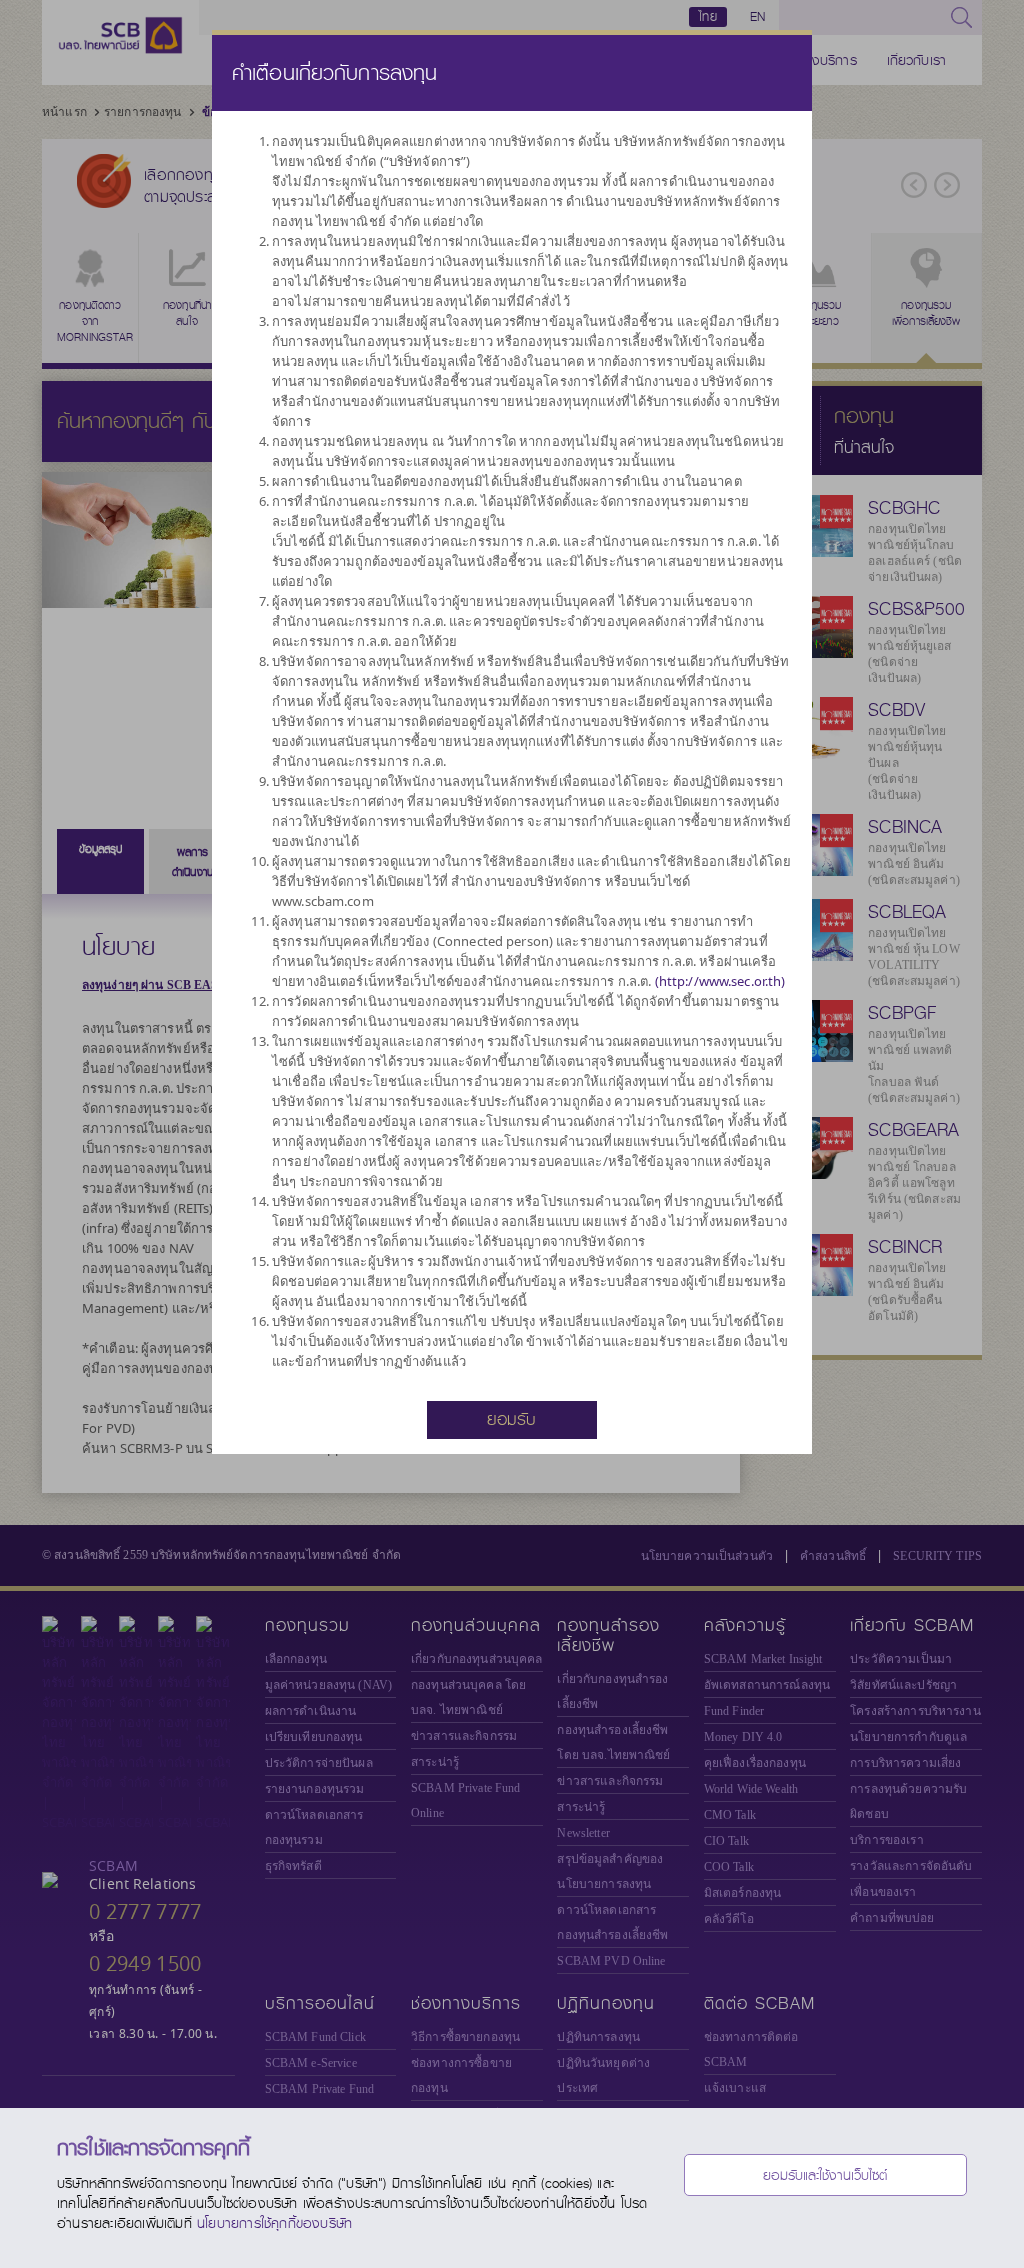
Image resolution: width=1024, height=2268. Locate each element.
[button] (512, 1418)
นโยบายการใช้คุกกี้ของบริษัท (274, 2223)
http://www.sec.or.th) (722, 981)
